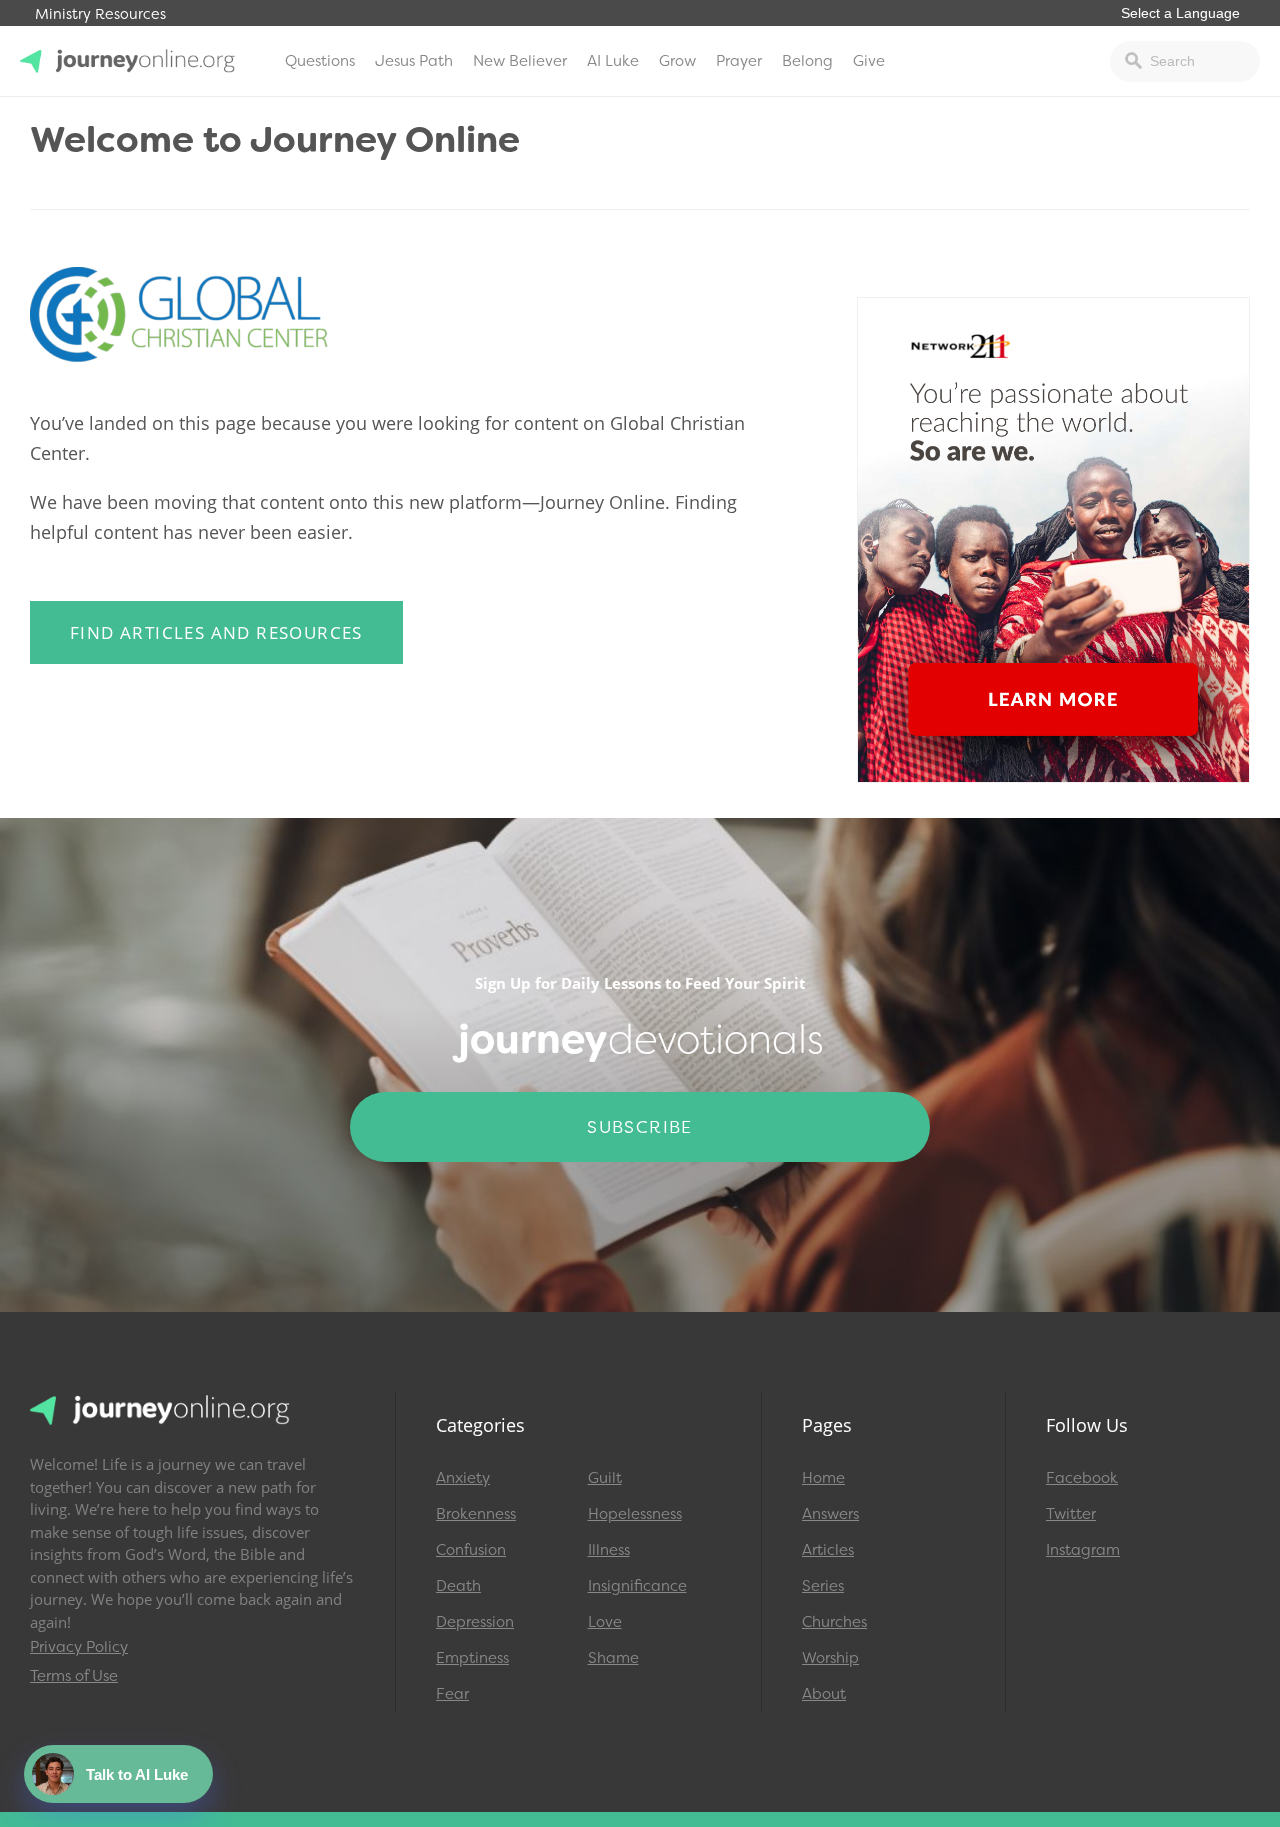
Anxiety (463, 1478)
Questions (320, 61)
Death (458, 1586)
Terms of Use (74, 1676)
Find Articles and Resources (216, 632)
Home (823, 1478)
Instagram (1083, 1550)
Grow (677, 61)
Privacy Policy (79, 1647)
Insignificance (637, 1586)
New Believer (520, 61)
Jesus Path (414, 61)
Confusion (471, 1550)
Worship (830, 1658)
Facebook (1082, 1478)
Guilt (605, 1478)
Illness (609, 1550)
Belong (807, 61)
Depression (475, 1622)
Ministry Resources (100, 14)
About (824, 1694)
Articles (828, 1550)
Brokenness (476, 1514)
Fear (452, 1694)
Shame (613, 1658)
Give (869, 61)
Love (605, 1622)
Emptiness (472, 1658)
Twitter (1071, 1514)
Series (823, 1586)
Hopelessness (635, 1514)
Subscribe (640, 1127)
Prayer (739, 61)
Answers (830, 1514)
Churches (834, 1622)
